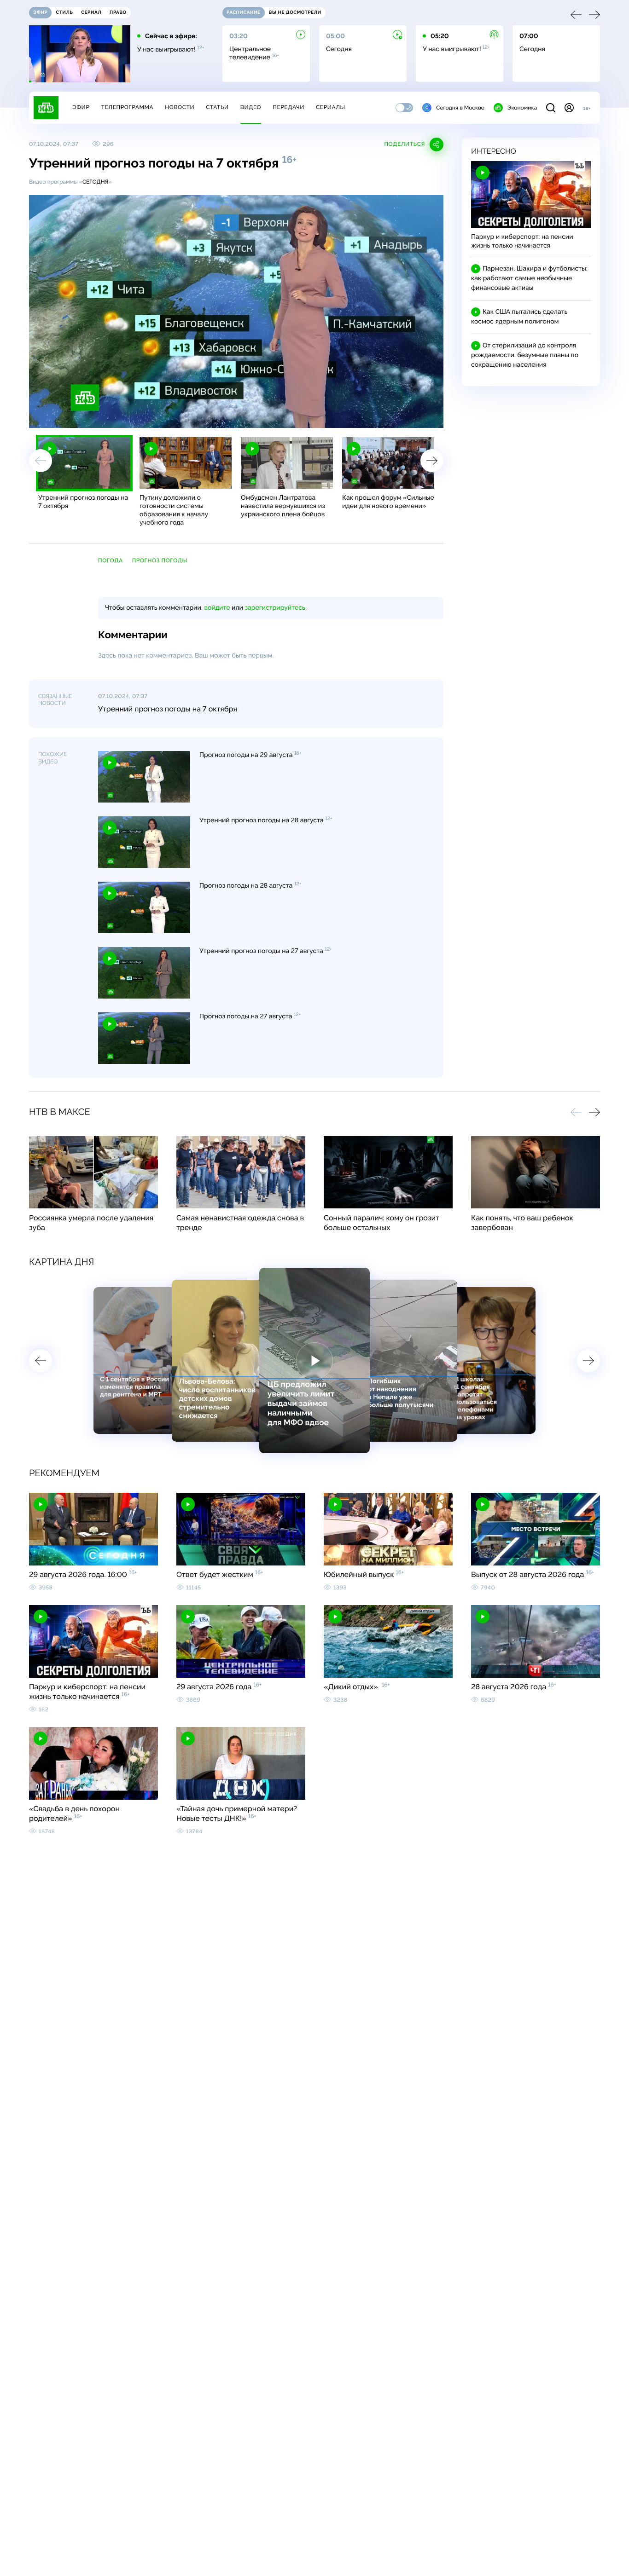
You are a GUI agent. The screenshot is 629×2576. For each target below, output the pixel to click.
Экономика (522, 108)
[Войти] (569, 108)
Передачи (288, 107)
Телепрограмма (127, 107)
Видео (251, 107)
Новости (180, 107)
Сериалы (331, 107)
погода (111, 560)
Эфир (81, 107)
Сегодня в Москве (460, 108)
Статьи (217, 107)
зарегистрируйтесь (275, 608)
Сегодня (96, 182)
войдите (217, 608)
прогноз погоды (160, 560)
